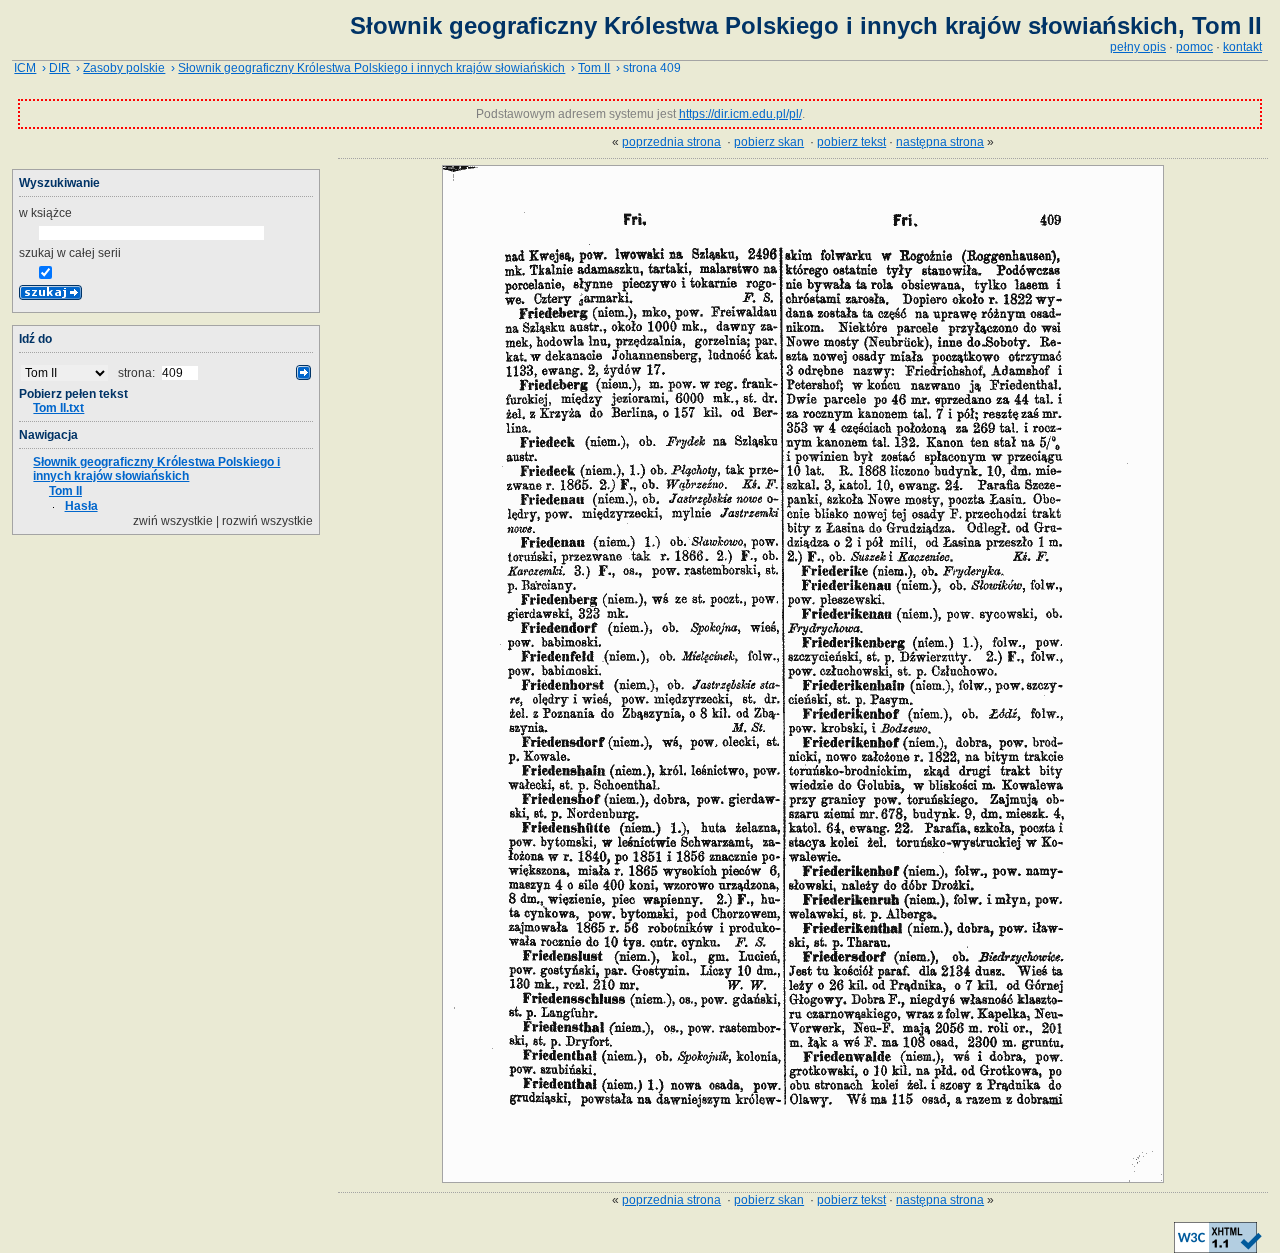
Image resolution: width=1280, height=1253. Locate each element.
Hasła (81, 506)
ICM (25, 68)
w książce (45, 213)
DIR (59, 68)
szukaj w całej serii (70, 253)
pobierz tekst (851, 142)
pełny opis (1138, 47)
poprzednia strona (671, 142)
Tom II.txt (58, 408)
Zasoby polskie (124, 68)
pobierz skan (769, 142)
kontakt (1242, 47)
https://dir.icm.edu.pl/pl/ (740, 114)
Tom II (594, 68)
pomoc (1194, 47)
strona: (138, 373)
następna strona (940, 142)
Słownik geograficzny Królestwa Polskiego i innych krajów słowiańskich (371, 68)
